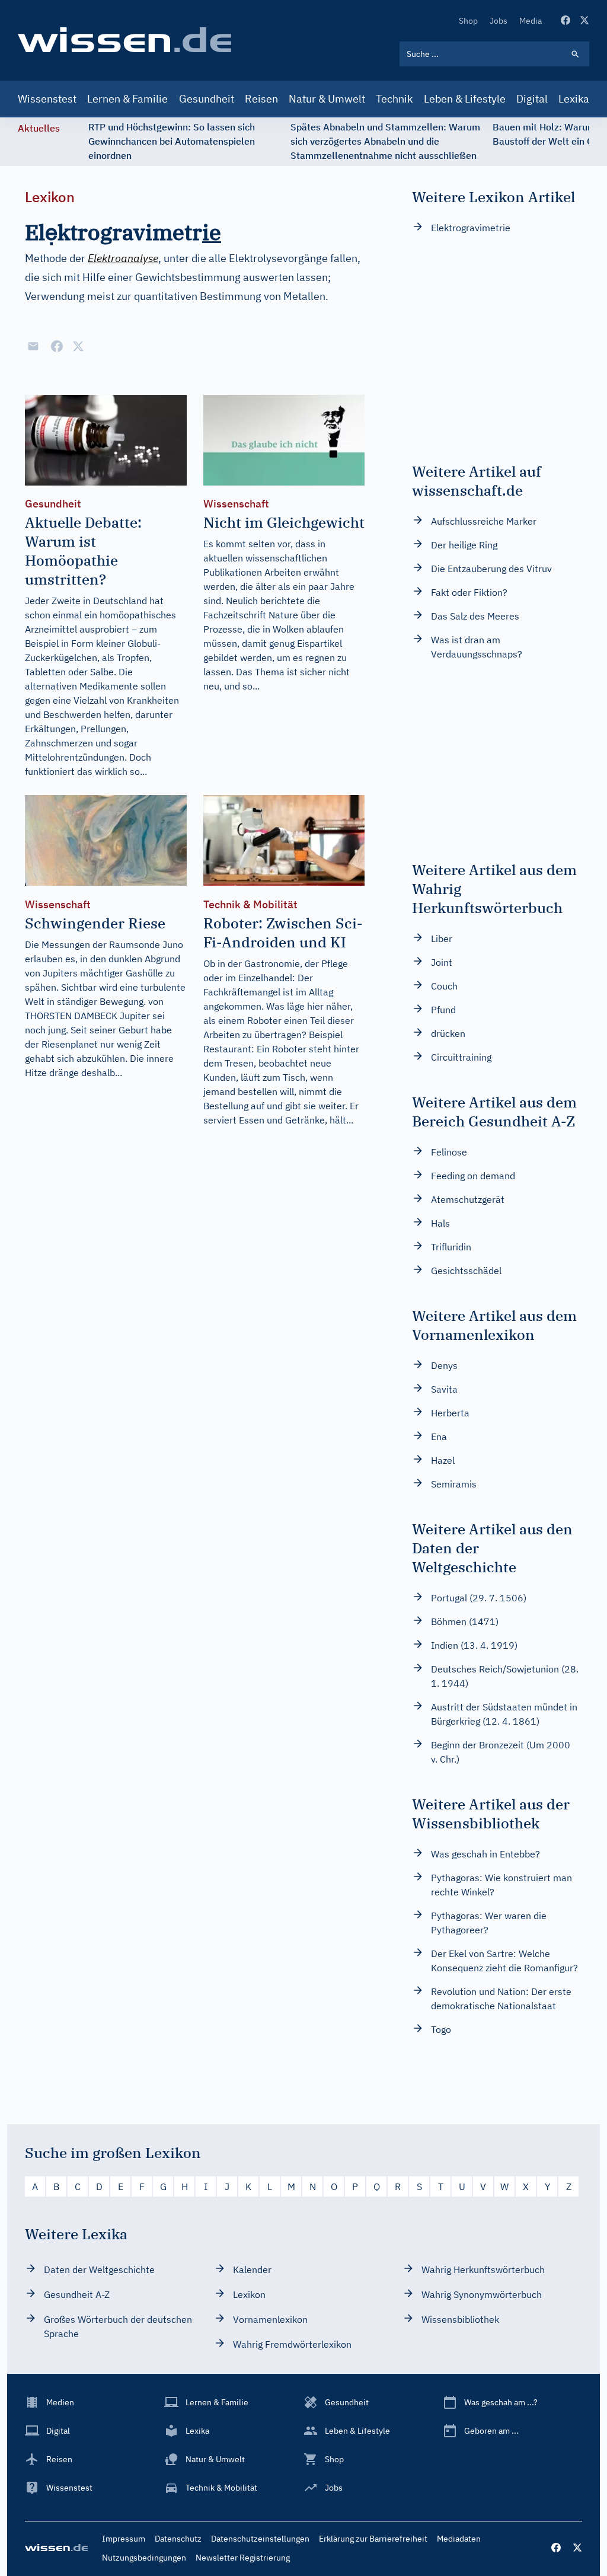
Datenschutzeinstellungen (260, 2539)
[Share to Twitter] (78, 346)
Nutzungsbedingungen (144, 2558)
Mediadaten (459, 2539)
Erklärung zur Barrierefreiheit (373, 2539)
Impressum (124, 2539)
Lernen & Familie (127, 99)
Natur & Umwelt (327, 99)
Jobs (499, 21)
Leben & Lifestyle (465, 99)
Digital (532, 99)
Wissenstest (47, 99)
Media (531, 21)
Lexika (574, 99)
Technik (394, 99)
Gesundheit (207, 99)
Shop (468, 21)
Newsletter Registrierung (243, 2558)
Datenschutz (178, 2539)
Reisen (261, 99)
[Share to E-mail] (33, 346)
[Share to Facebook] (57, 346)
